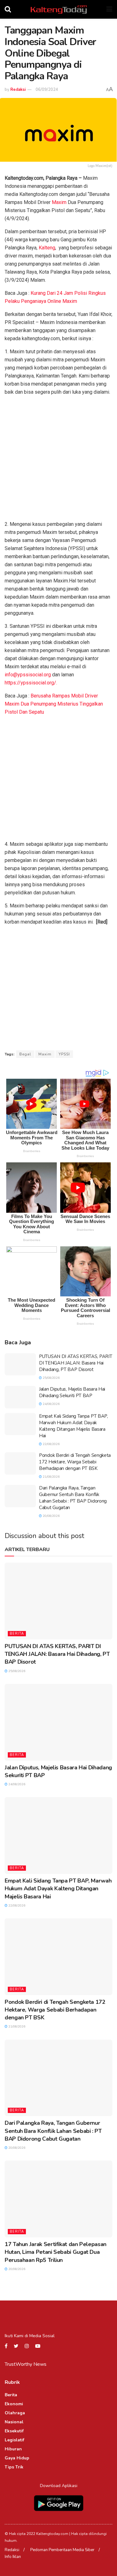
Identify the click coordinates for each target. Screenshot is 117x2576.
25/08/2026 (51, 1378)
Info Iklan (13, 2557)
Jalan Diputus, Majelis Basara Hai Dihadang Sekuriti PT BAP (72, 1392)
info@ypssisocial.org (28, 675)
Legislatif (15, 2440)
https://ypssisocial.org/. (31, 683)
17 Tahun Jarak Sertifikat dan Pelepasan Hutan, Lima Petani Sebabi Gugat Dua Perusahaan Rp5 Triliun (56, 2252)
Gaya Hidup (17, 2458)
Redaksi (18, 90)
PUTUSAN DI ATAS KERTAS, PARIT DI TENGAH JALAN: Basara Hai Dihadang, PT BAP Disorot (76, 1363)
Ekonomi (14, 2404)
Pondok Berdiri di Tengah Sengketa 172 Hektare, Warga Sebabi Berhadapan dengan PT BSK (75, 1462)
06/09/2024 (47, 90)
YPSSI (64, 1054)
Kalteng (47, 248)
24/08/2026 (51, 1404)
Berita (17, 1634)
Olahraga (15, 2413)
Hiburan (13, 2449)
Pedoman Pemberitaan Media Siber (62, 2550)
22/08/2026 (51, 1444)
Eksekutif (14, 2431)
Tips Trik (14, 2467)
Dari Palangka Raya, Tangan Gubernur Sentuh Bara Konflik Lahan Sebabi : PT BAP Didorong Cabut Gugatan (73, 1498)
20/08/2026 (51, 1516)
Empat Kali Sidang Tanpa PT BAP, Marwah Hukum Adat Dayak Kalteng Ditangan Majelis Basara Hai (73, 1426)
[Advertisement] (58, 459)
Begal (25, 1054)
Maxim (59, 202)
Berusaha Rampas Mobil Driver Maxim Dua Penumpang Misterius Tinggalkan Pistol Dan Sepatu (54, 704)
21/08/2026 (51, 1477)
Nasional (14, 2422)
